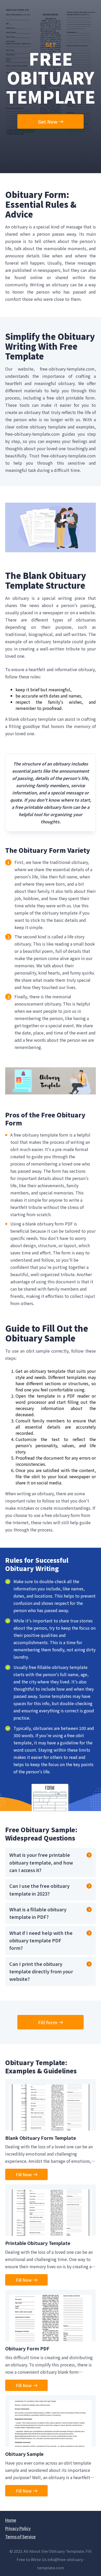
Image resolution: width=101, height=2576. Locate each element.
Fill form (48, 2022)
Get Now (48, 121)
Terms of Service (20, 2537)
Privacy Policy (18, 2528)
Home (11, 2520)
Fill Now (24, 2174)
